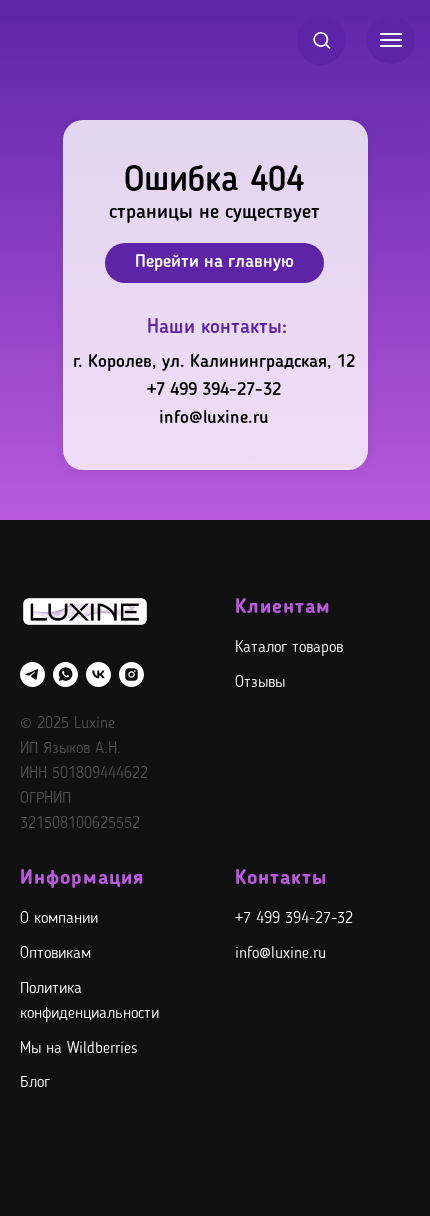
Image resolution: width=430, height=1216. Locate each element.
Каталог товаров (289, 648)
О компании (59, 919)
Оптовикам (55, 954)
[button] (321, 39)
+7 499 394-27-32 (214, 390)
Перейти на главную (214, 262)
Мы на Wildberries (79, 1049)
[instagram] (131, 674)
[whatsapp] (65, 674)
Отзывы (260, 683)
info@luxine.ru (214, 418)
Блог (35, 1083)
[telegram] (32, 674)
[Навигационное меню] (391, 40)
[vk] (98, 674)
